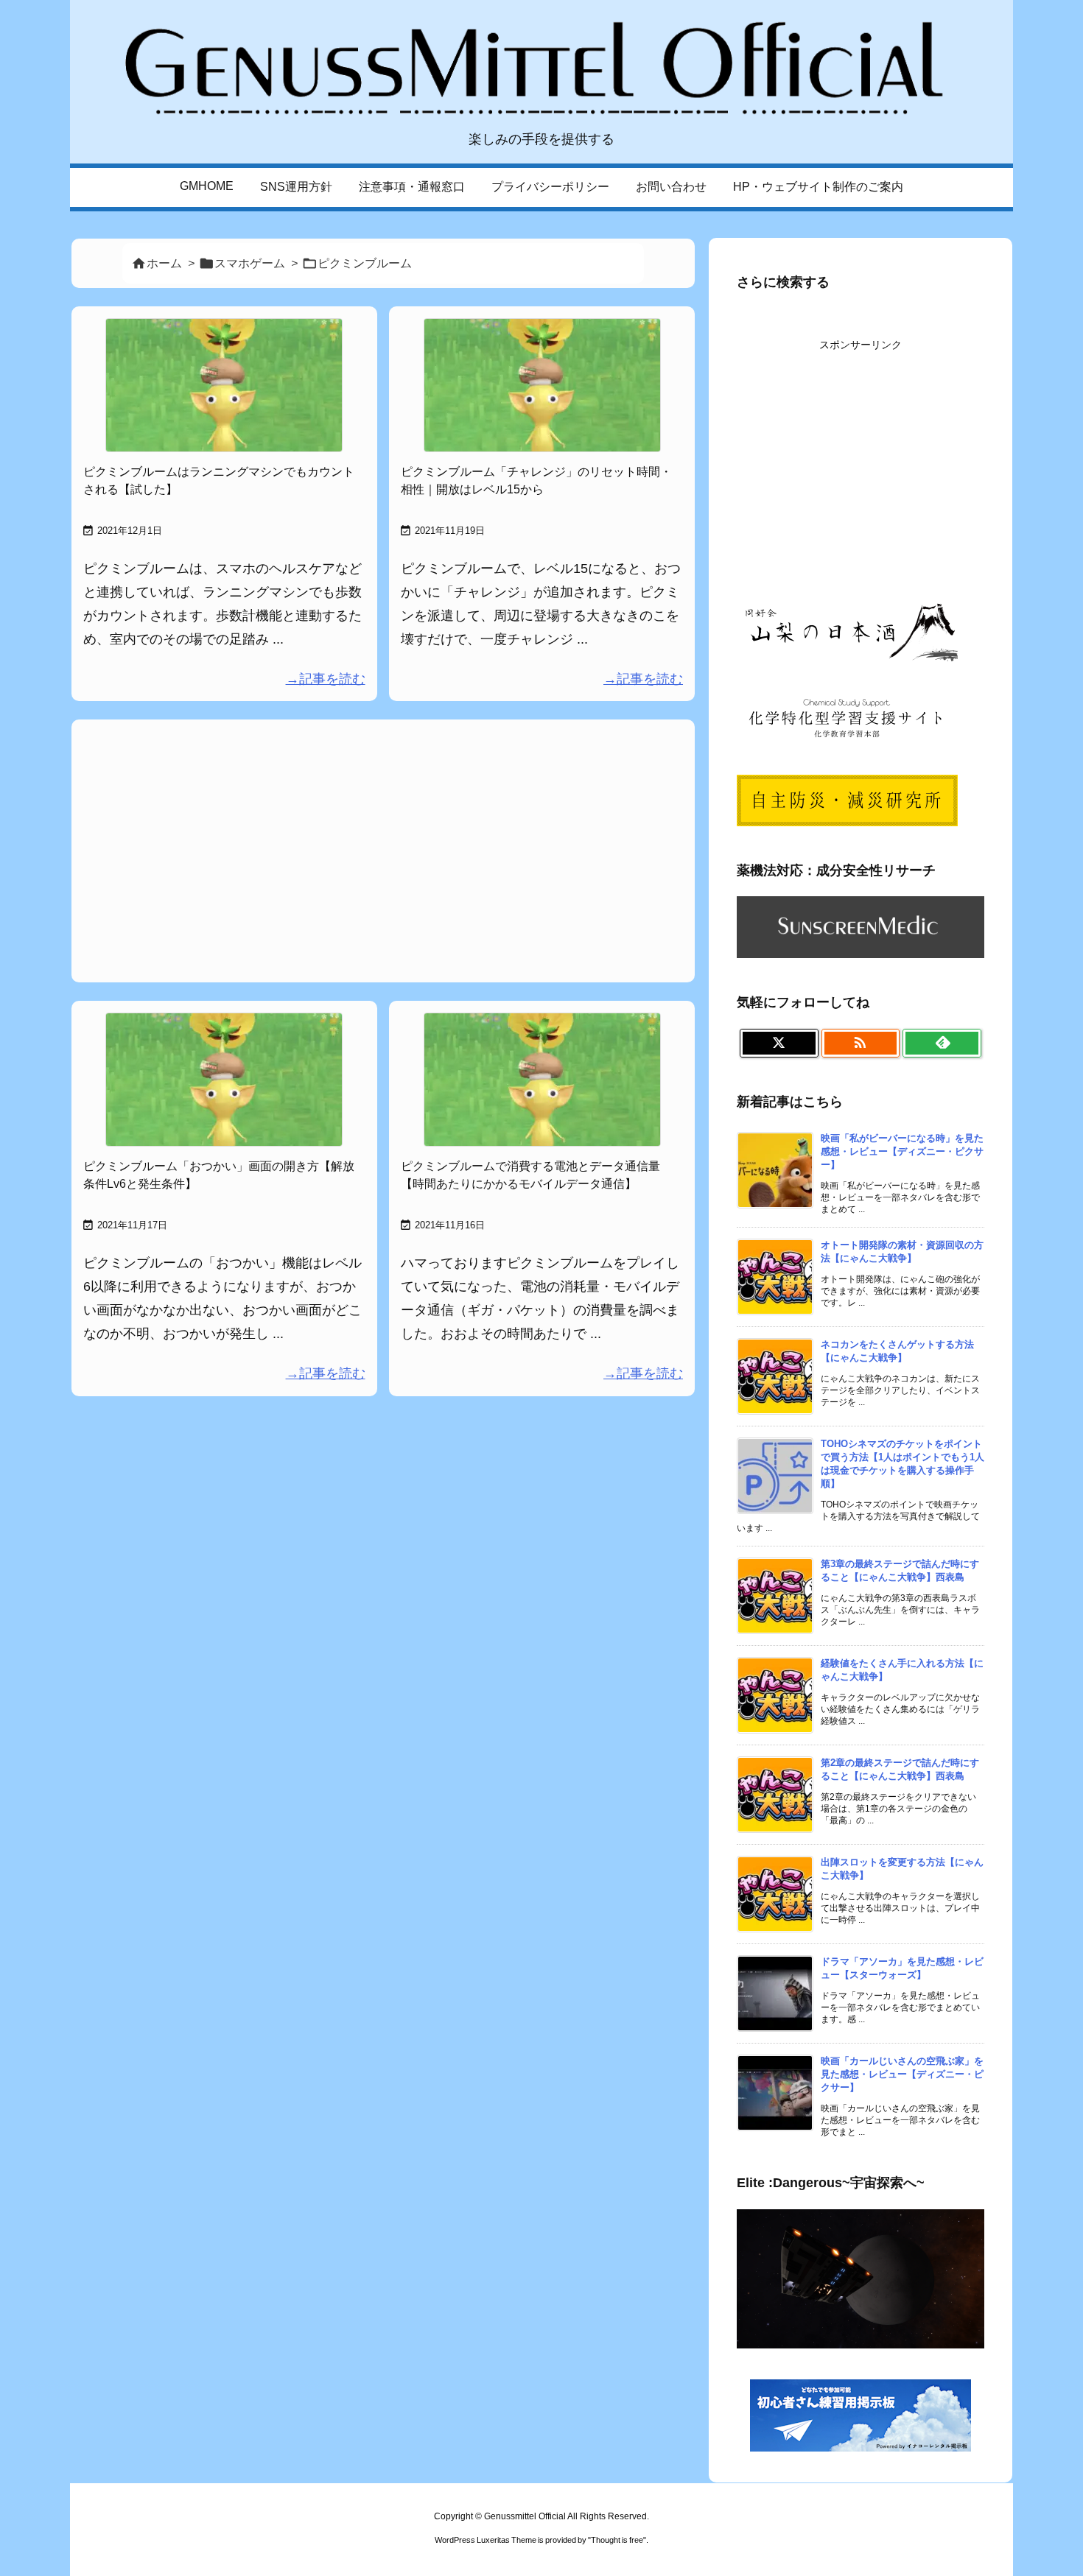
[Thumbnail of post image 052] (224, 1080)
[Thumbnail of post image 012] (542, 385)
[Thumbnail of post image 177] (542, 1080)
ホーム (164, 263)
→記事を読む (326, 679)
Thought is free (617, 2540)
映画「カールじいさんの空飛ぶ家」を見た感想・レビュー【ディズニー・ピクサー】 (902, 2074)
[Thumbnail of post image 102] (224, 385)
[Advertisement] (383, 849)
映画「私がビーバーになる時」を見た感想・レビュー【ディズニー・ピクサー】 (902, 1151)
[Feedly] (942, 1044)
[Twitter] (779, 1044)
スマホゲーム (250, 263)
